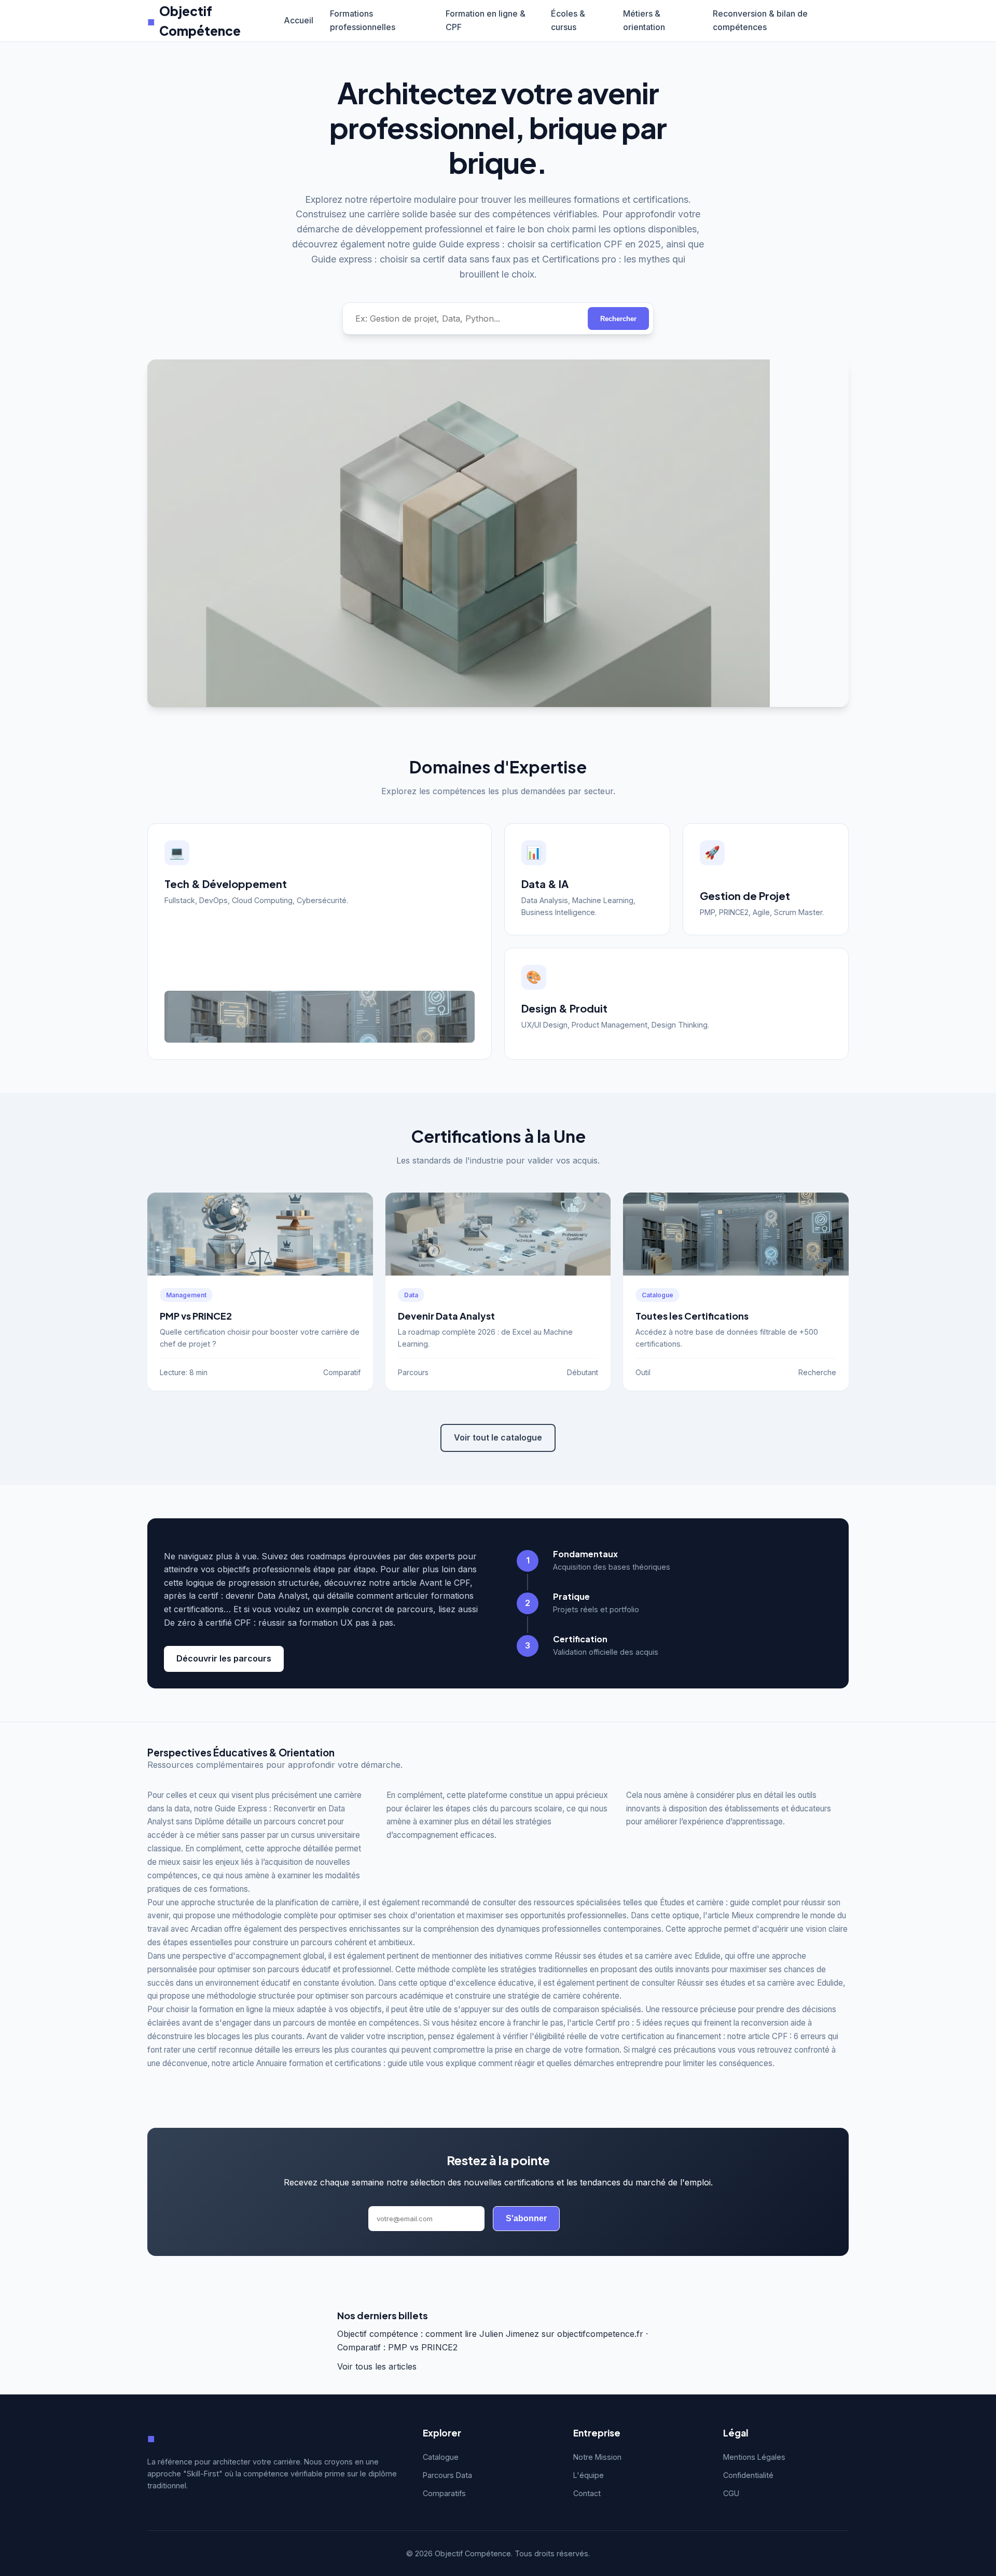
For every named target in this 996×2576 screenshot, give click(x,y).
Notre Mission (597, 2457)
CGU (731, 2493)
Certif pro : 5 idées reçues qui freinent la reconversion (692, 2023)
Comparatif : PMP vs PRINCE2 (397, 2347)
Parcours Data (447, 2475)
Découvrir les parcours (224, 1658)
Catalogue (441, 2457)
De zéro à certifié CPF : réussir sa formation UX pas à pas (279, 1623)
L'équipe (589, 2475)
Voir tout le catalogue (498, 1437)
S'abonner (526, 2218)
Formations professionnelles (363, 20)
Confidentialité (748, 2475)
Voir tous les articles (377, 2366)
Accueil (299, 20)
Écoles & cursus (568, 20)
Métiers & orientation (644, 20)
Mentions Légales (754, 2457)
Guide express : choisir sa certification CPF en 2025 (550, 244)
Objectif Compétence (194, 21)
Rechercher (618, 319)
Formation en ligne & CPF (486, 20)
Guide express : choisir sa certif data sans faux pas (420, 259)
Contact (587, 2493)
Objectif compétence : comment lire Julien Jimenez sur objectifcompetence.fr (490, 2334)
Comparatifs (444, 2493)
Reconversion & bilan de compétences (760, 20)
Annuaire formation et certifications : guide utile (340, 2063)
